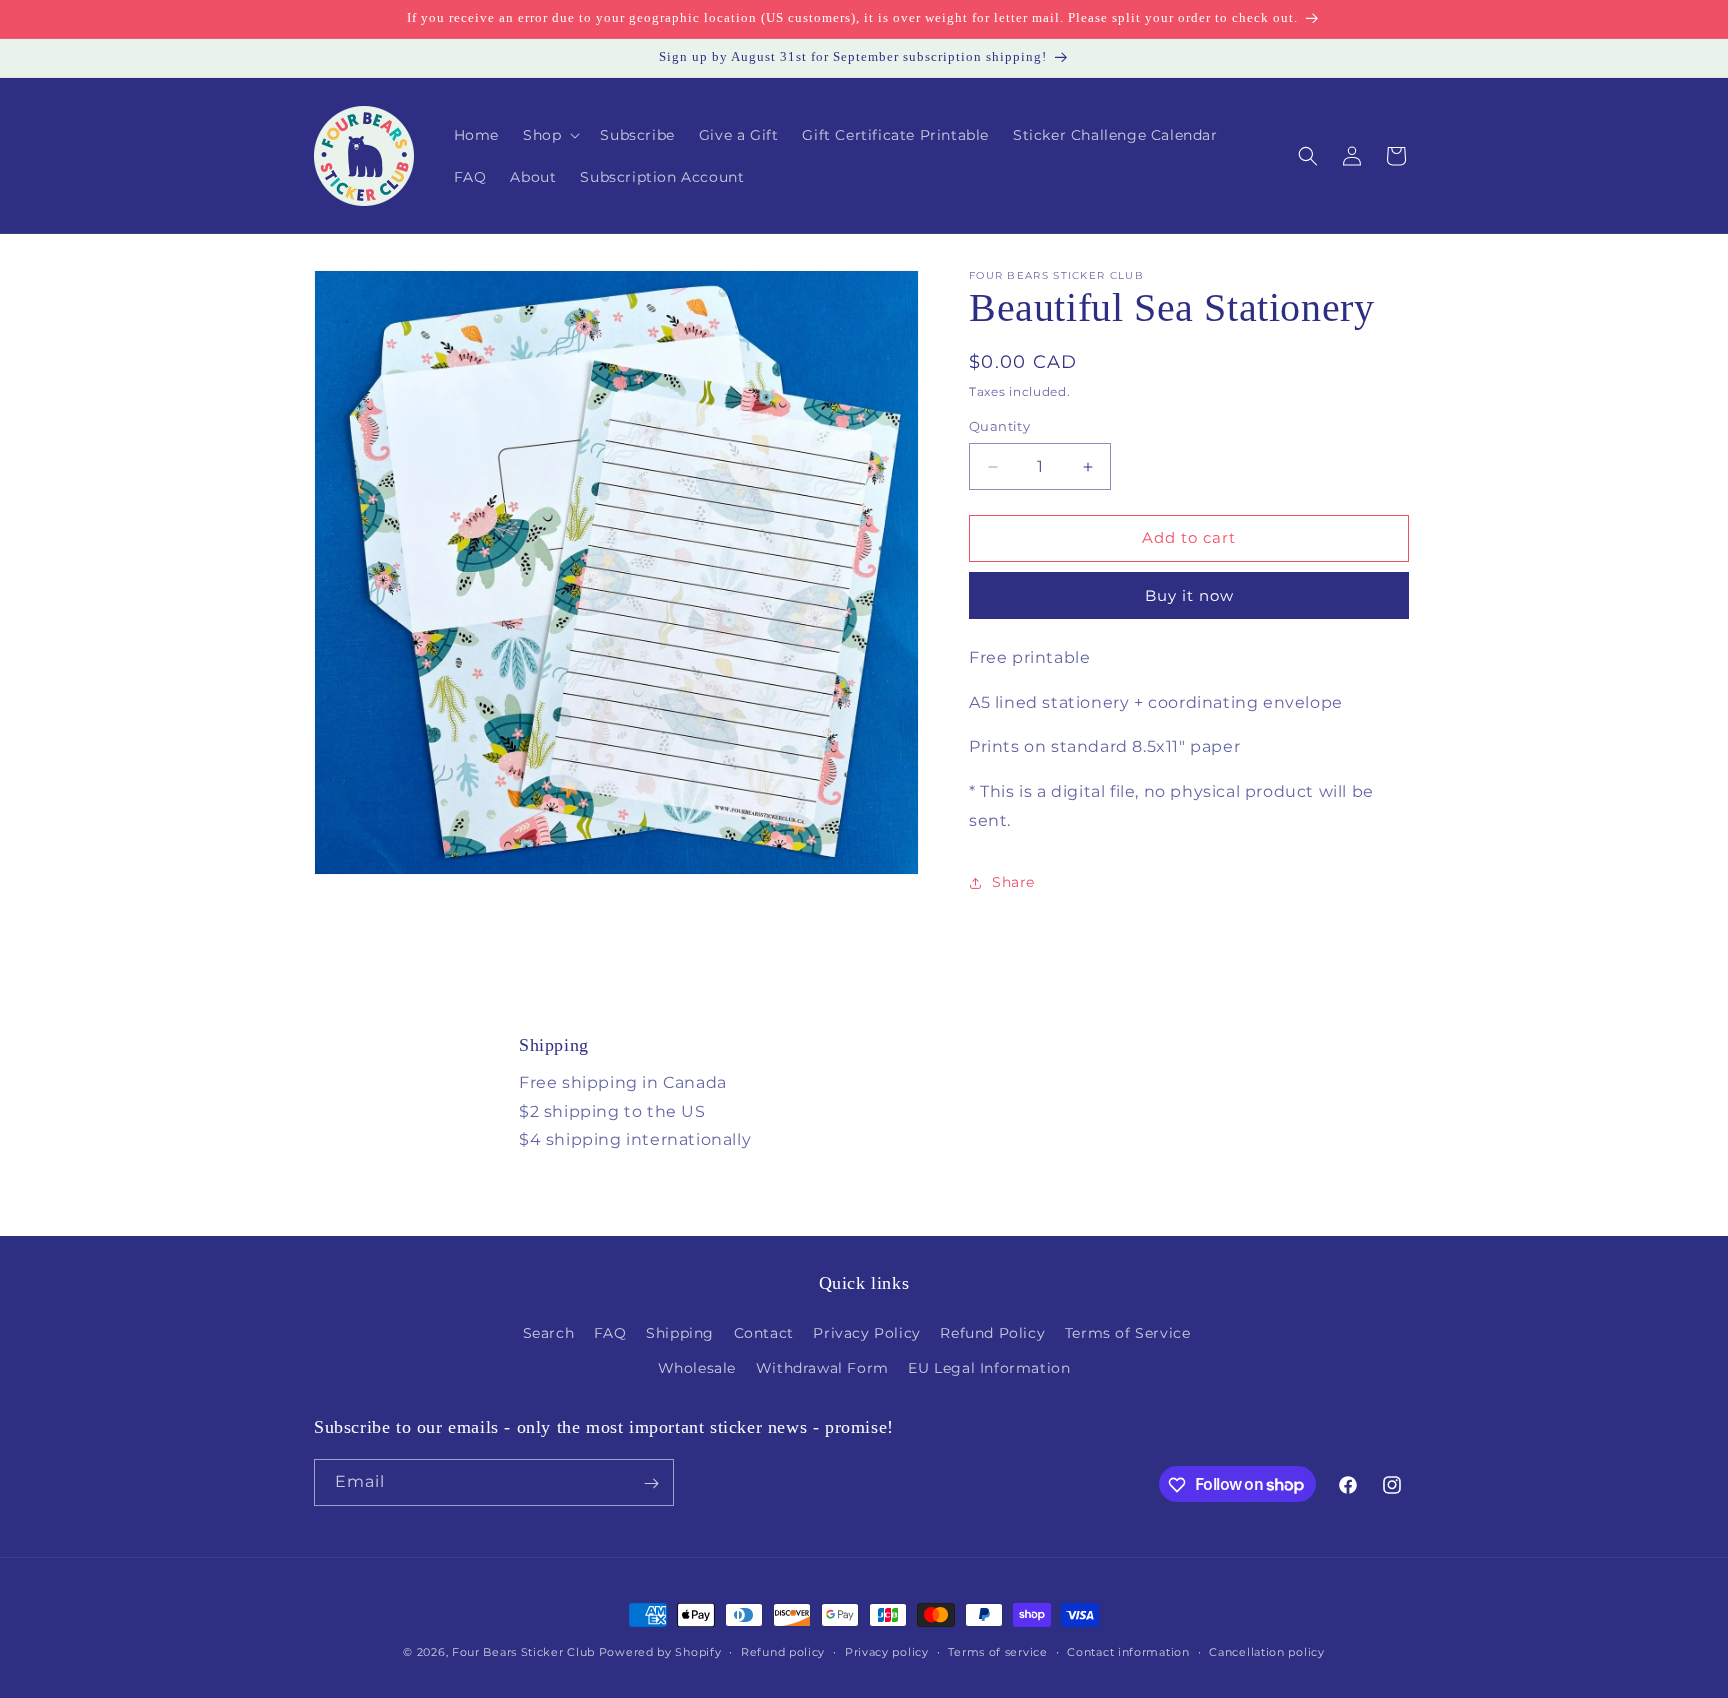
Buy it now (1189, 595)
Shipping (680, 1333)
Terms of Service (1128, 1333)
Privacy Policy (866, 1333)
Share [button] (1013, 882)
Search (549, 1333)
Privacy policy (887, 1651)
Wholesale (697, 1368)
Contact (764, 1333)
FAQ (610, 1333)
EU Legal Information (989, 1368)
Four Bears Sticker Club (523, 1652)
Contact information (1128, 1651)
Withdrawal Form (822, 1368)
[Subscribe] (651, 1483)
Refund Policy (992, 1333)
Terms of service (997, 1651)
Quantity (999, 427)
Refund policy (783, 1651)
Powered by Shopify (660, 1652)
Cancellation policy (1266, 1651)
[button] (549, 135)
